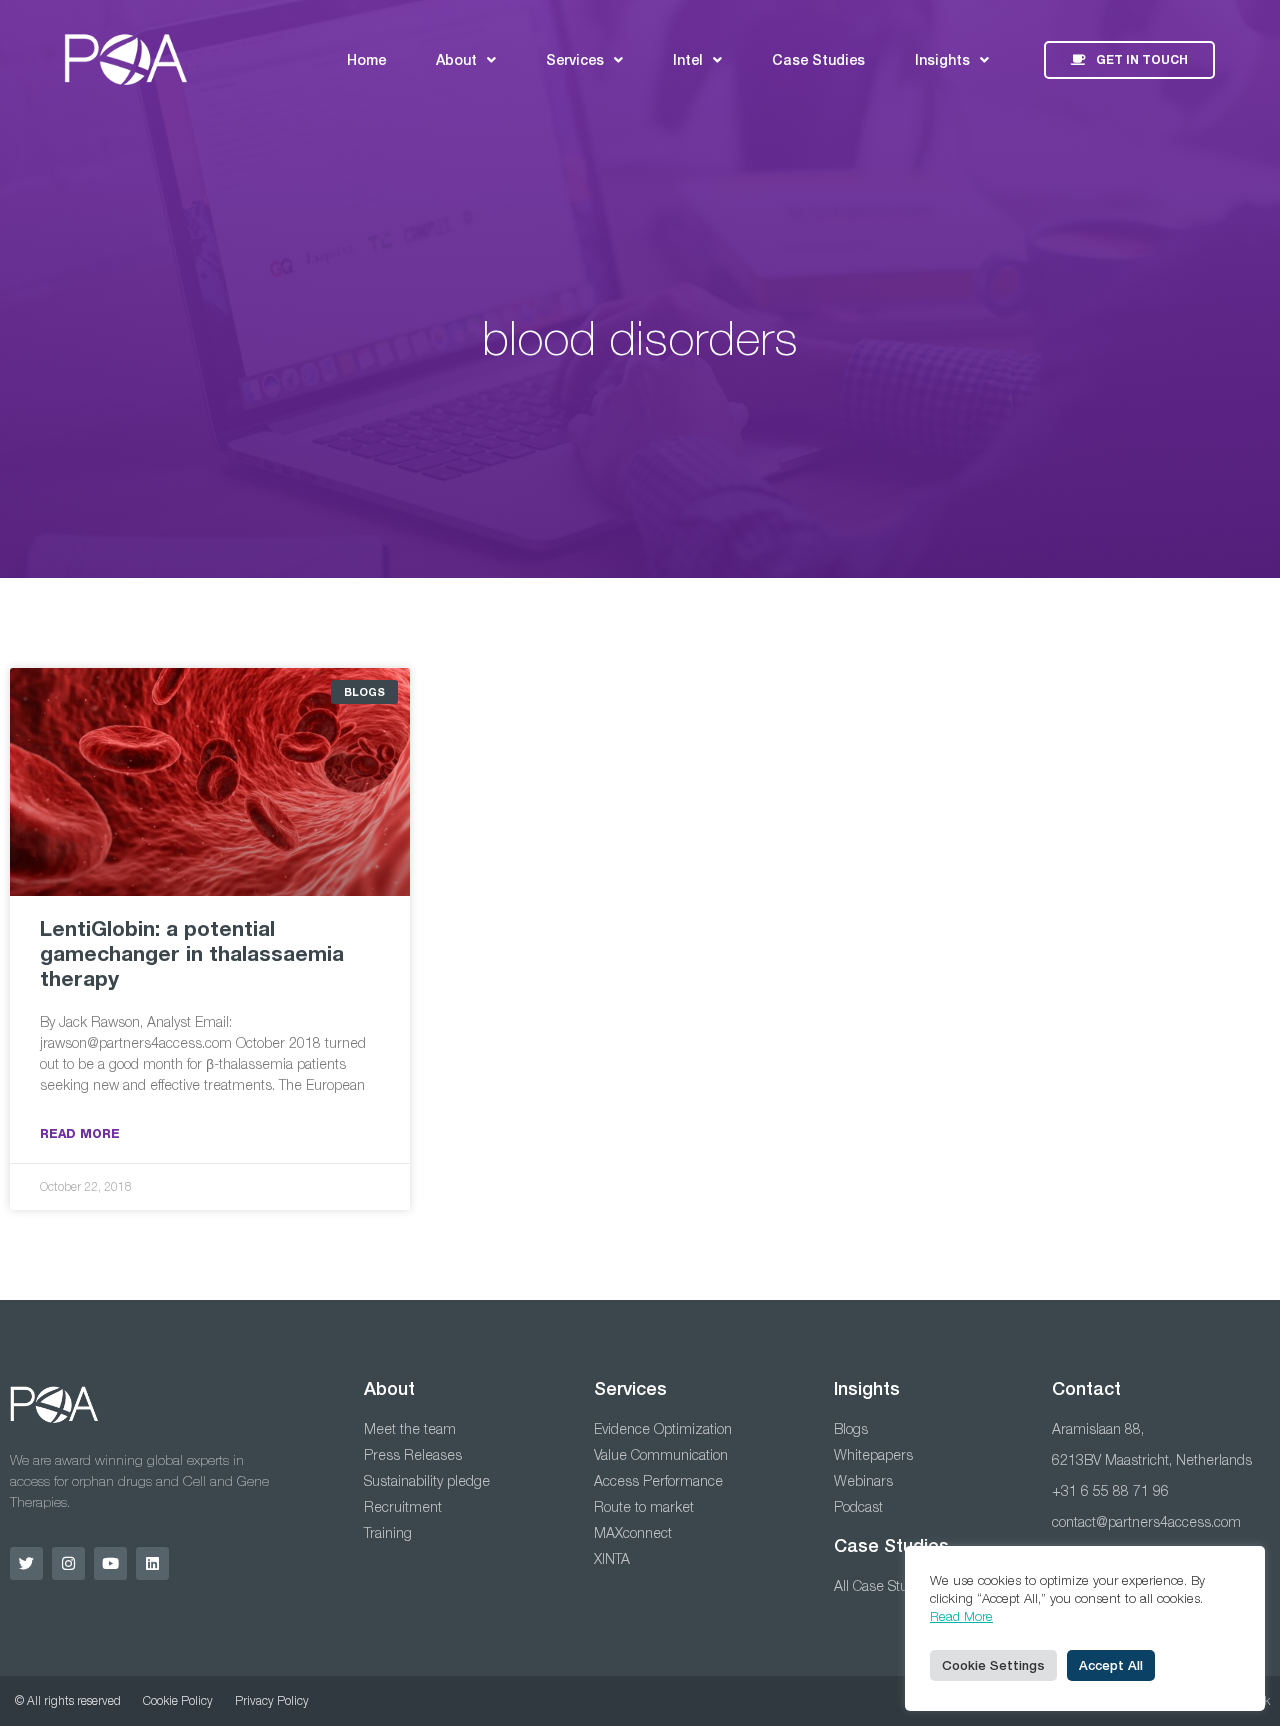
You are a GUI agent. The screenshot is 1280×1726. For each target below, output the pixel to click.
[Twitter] (26, 1563)
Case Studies (818, 60)
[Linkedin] (152, 1563)
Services (575, 60)
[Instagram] (68, 1563)
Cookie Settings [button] (993, 1665)
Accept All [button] (1111, 1665)
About (456, 60)
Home (366, 60)
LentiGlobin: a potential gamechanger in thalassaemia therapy (192, 953)
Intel (688, 60)
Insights (942, 60)
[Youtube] (110, 1563)
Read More (80, 1134)
